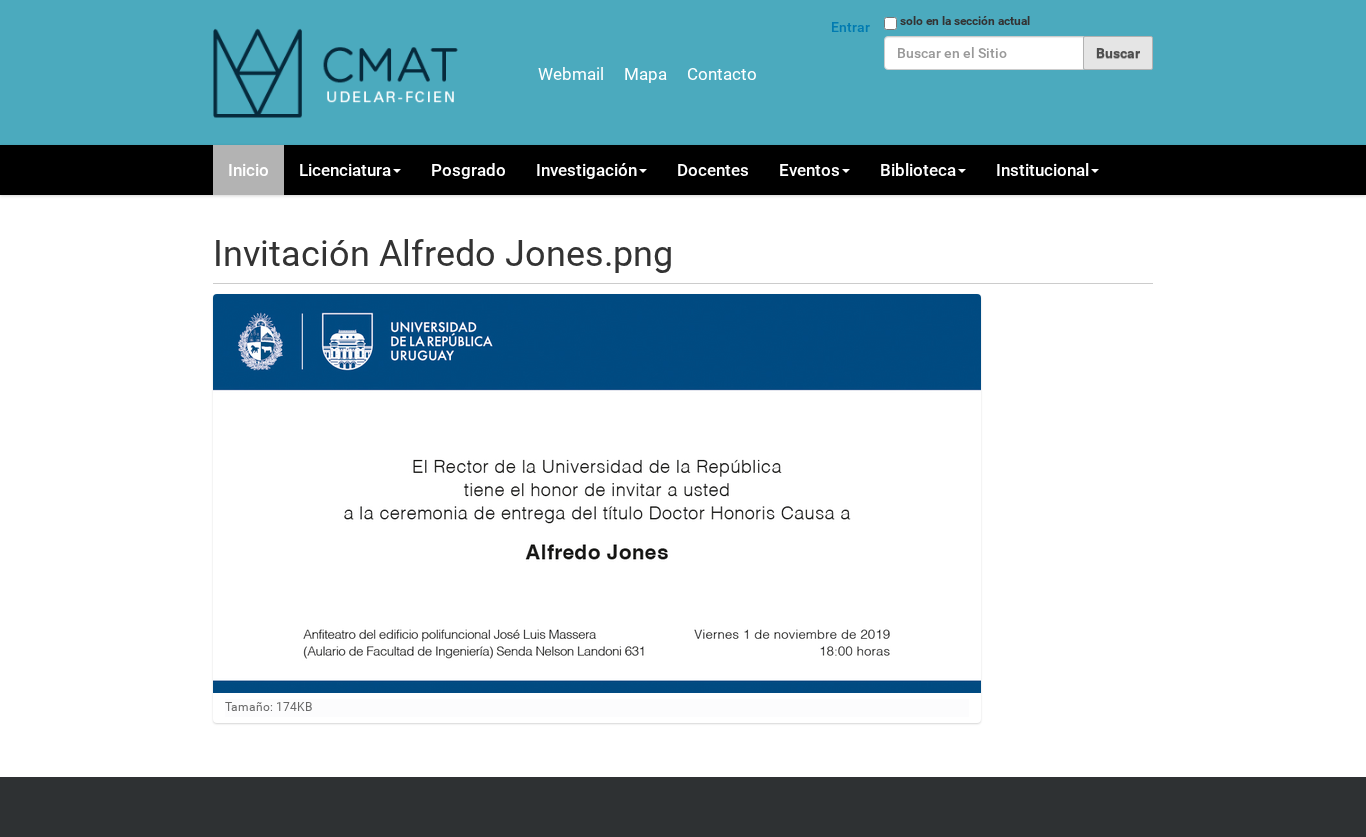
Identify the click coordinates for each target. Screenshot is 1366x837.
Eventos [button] (809, 170)
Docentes (713, 170)
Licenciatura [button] (345, 170)
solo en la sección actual (965, 21)
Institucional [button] (1042, 170)
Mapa (645, 74)
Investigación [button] (586, 170)
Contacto (722, 74)
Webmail (571, 74)
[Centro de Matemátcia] (338, 72)
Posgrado (468, 170)
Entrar (850, 27)
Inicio (248, 170)
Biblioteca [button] (918, 170)
